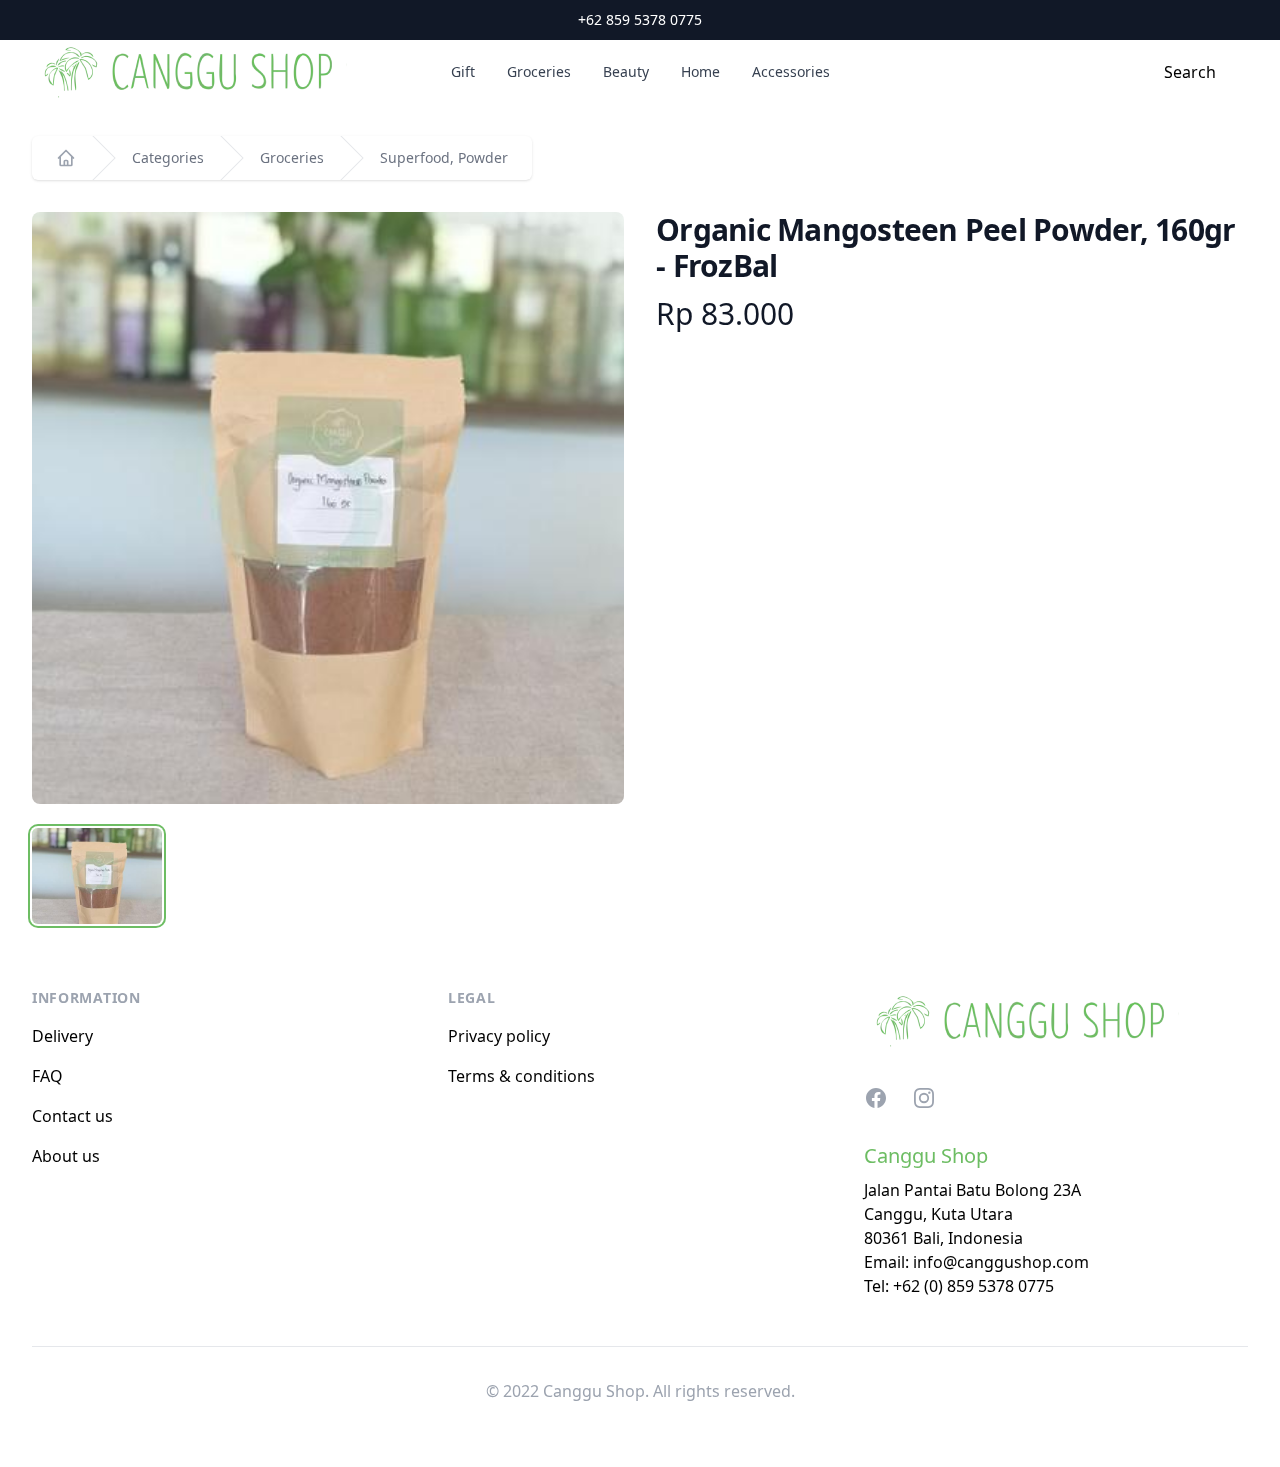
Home (700, 71)
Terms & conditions (521, 1076)
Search (1190, 72)
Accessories (791, 71)
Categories (168, 157)
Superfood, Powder (444, 157)
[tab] (97, 876)
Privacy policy (499, 1036)
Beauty (626, 71)
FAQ (47, 1076)
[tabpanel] (328, 508)
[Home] (66, 158)
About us (66, 1156)
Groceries (539, 71)
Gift (463, 71)
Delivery (62, 1036)
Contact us (72, 1116)
